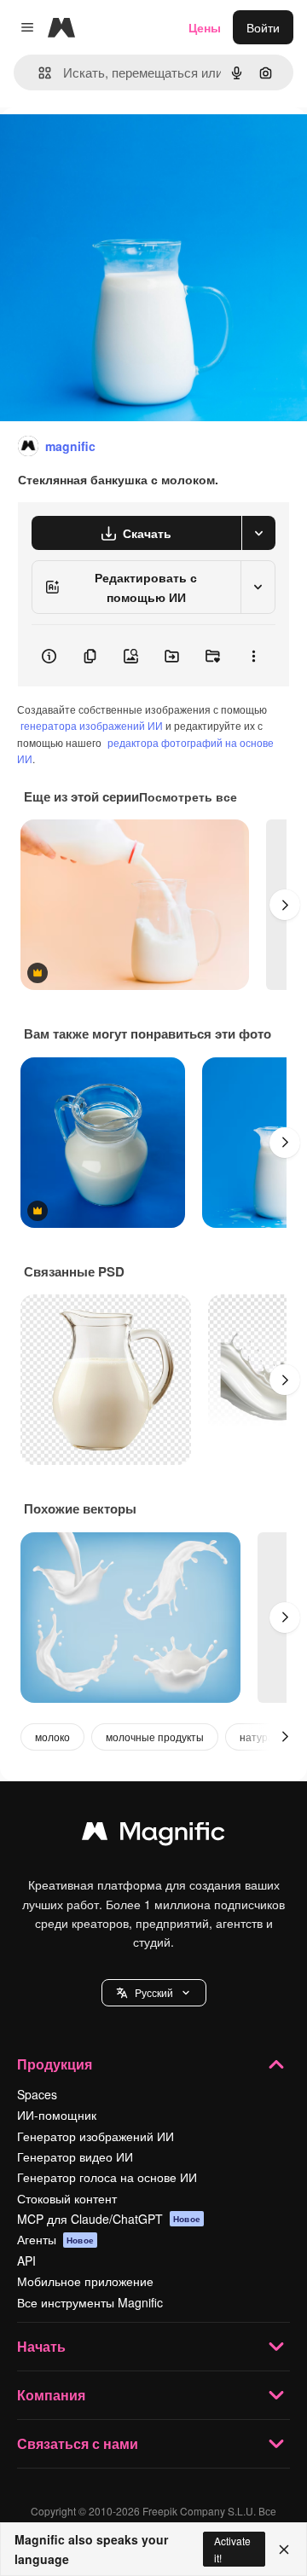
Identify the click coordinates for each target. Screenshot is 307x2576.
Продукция (55, 2064)
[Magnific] (153, 1835)
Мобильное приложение (85, 2281)
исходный (114, 146)
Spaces (37, 2094)
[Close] (284, 2550)
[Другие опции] (253, 656)
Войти (263, 27)
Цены (205, 27)
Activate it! (232, 2549)
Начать (41, 2346)
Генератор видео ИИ (75, 2156)
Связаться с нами (78, 2443)
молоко (52, 1737)
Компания (51, 2395)
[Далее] (285, 905)
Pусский (154, 1992)
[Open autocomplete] (38, 73)
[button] (154, 1993)
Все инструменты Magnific (90, 2302)
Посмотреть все (188, 796)
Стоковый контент (67, 2198)
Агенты (55, 2239)
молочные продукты (155, 1737)
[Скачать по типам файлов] (258, 533)
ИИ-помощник (57, 2115)
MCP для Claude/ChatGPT (109, 2219)
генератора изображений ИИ (92, 725)
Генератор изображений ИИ (96, 2136)
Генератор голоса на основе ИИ (107, 2177)
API (26, 2261)
